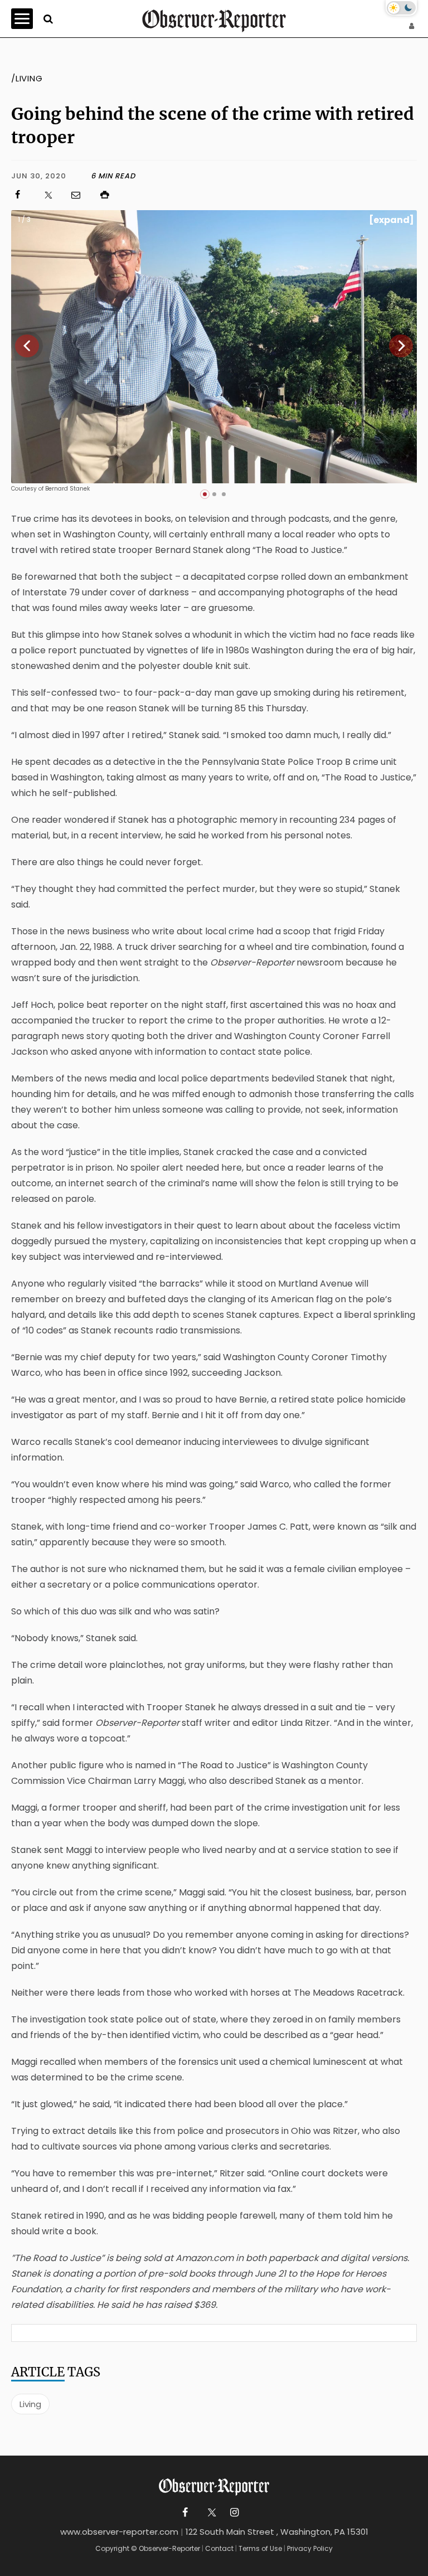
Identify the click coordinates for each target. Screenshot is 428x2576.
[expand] (391, 220)
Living (30, 2404)
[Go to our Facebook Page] (185, 2513)
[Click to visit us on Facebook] (23, 195)
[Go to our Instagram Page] (234, 2513)
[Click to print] (258, 195)
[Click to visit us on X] (52, 195)
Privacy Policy (310, 2548)
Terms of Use (260, 2548)
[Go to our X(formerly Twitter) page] (210, 2513)
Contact (219, 2548)
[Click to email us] (81, 195)
